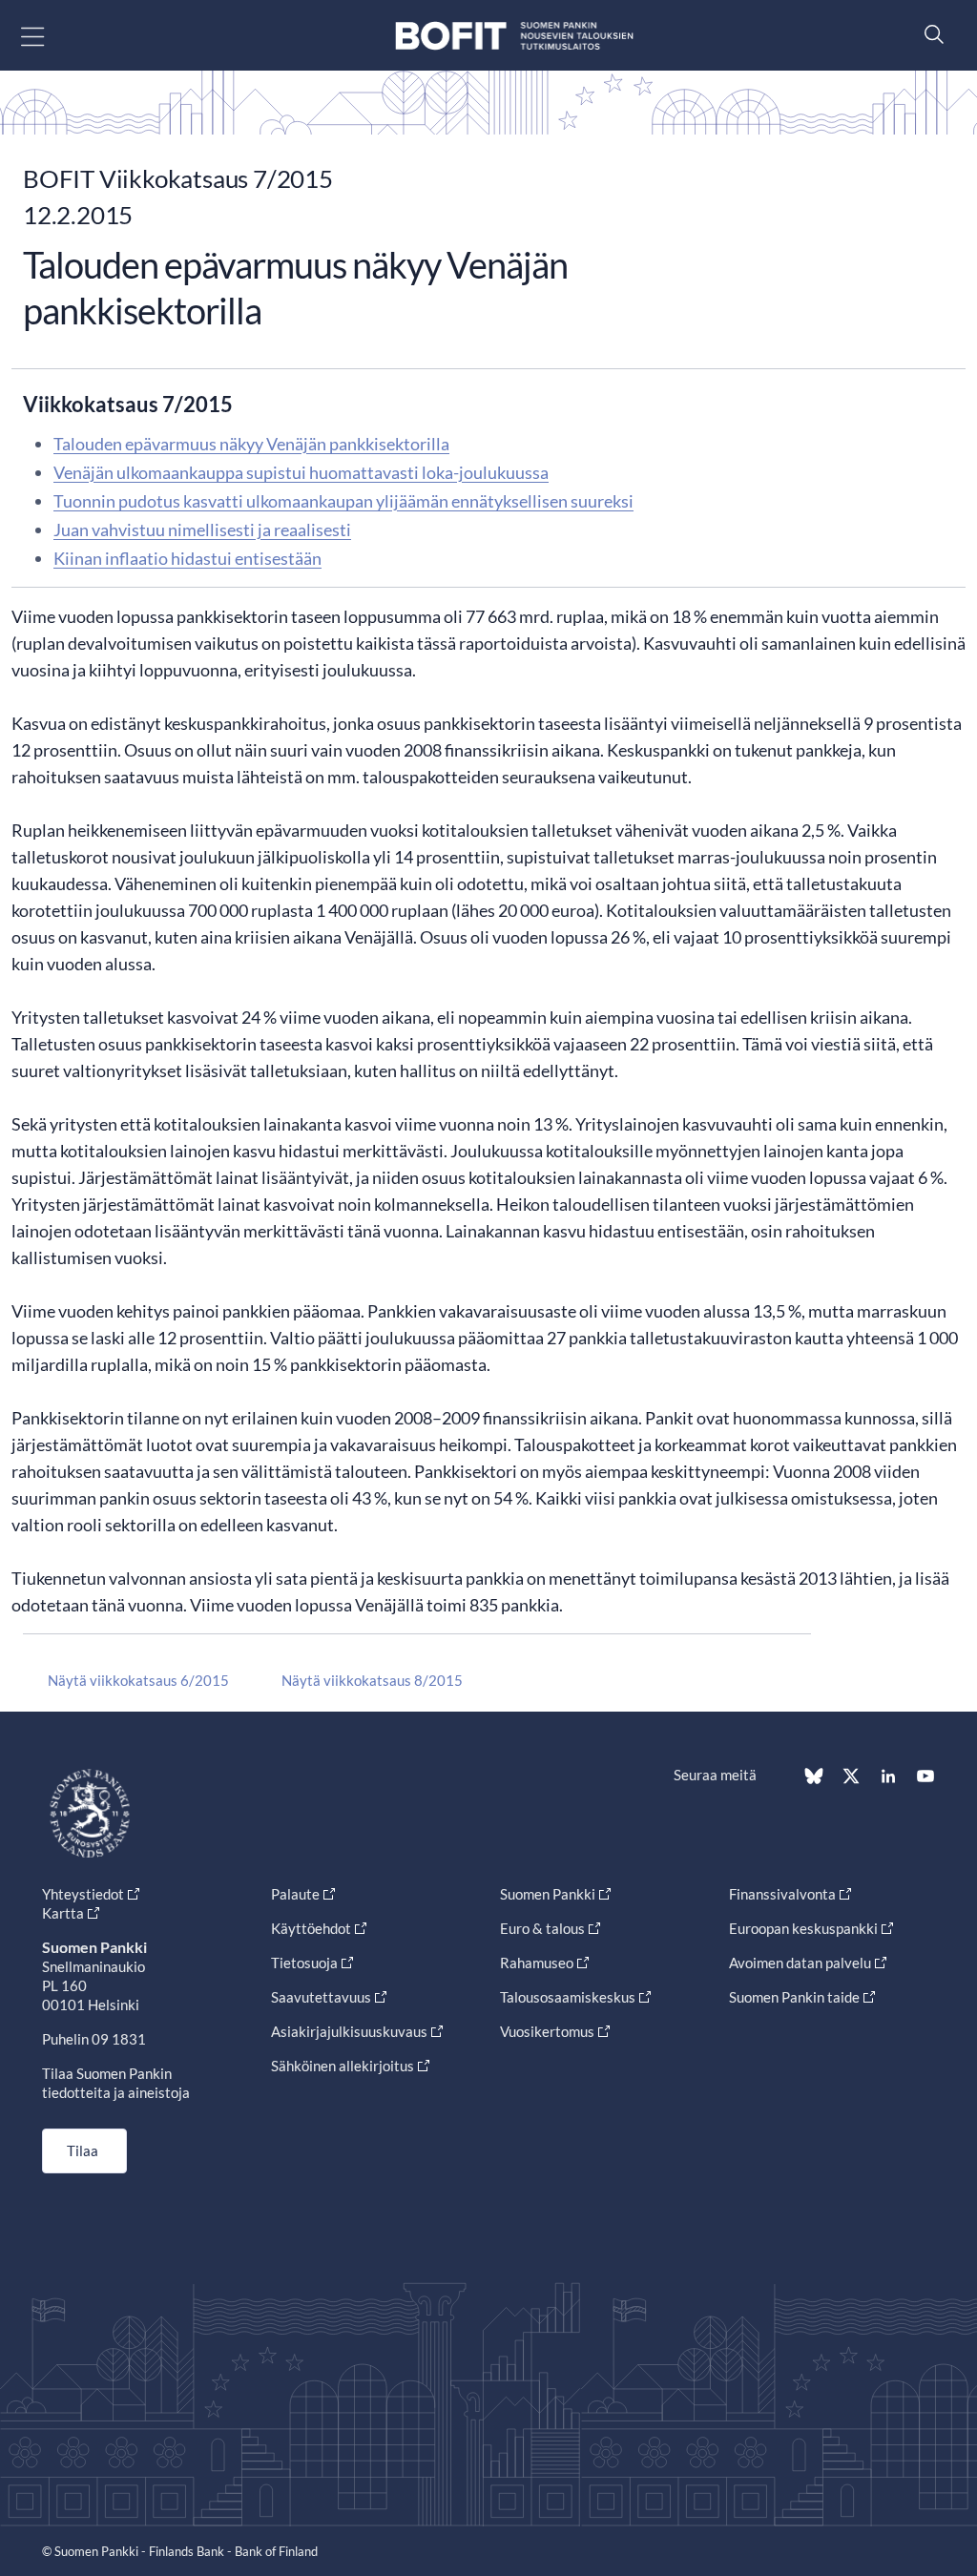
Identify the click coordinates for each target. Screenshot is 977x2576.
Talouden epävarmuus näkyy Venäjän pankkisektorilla (251, 444)
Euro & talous (542, 1928)
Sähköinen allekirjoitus (343, 2066)
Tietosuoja (304, 1963)
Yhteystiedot (83, 1894)
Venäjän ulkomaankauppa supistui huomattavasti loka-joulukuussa (301, 472)
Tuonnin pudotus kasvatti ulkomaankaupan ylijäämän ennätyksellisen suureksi (343, 501)
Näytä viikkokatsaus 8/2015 (372, 1680)
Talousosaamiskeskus (568, 1997)
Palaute (295, 1894)
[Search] (929, 34)
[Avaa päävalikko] (49, 36)
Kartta (63, 1913)
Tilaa (83, 2150)
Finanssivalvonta (782, 1894)
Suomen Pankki (548, 1894)
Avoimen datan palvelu (800, 1963)
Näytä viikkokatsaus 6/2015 (138, 1680)
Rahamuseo (537, 1963)
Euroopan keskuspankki (803, 1928)
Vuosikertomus (547, 2031)
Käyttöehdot (311, 1928)
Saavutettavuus (321, 1997)
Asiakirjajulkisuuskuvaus (349, 2031)
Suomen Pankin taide (794, 1997)
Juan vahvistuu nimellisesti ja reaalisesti (202, 530)
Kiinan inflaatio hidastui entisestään (187, 558)
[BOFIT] (514, 36)
